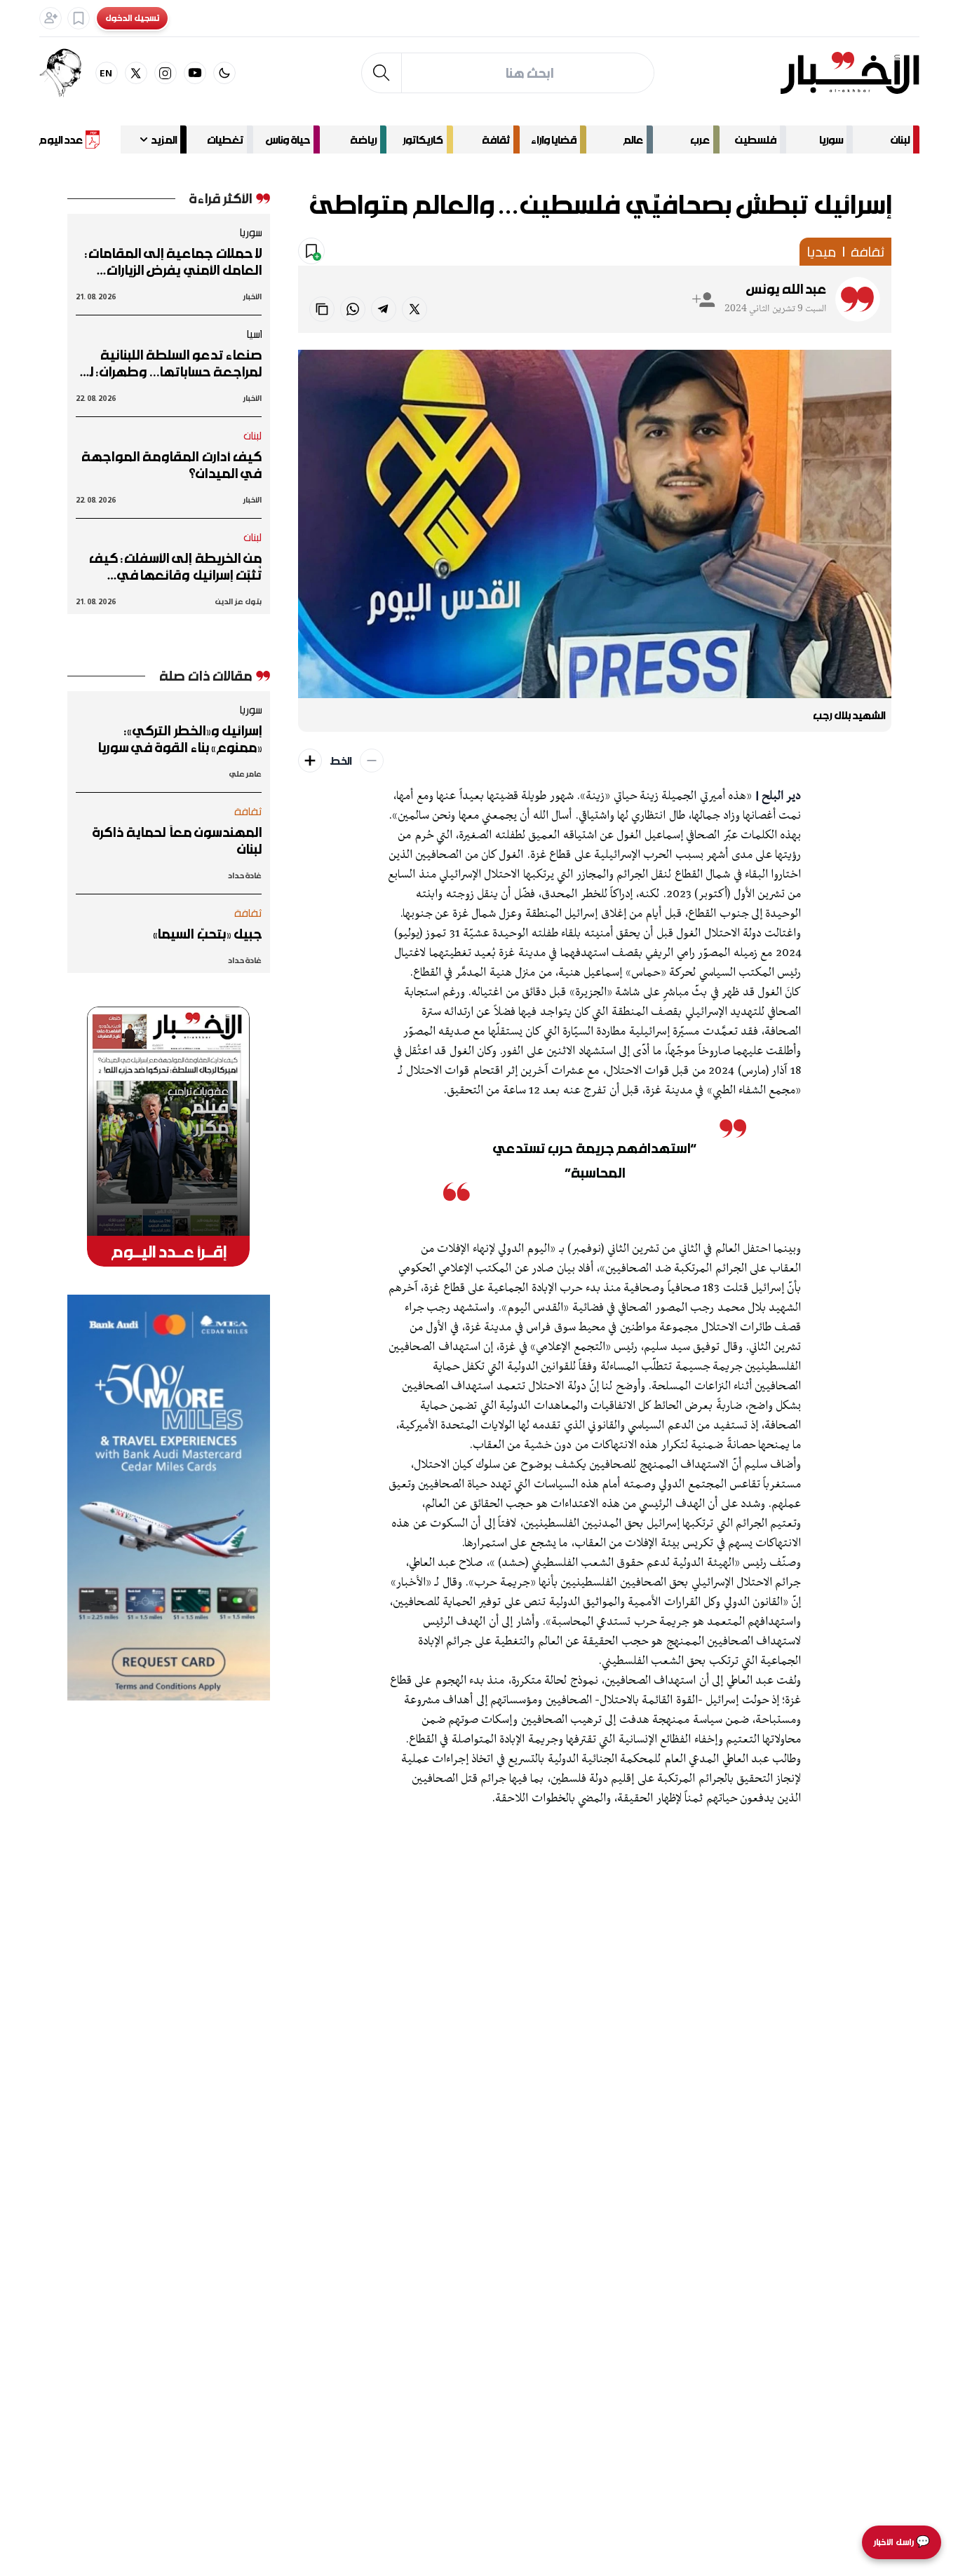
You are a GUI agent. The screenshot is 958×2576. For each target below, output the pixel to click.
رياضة (363, 139)
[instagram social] (166, 73)
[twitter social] (136, 73)
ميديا (821, 252)
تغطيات (225, 139)
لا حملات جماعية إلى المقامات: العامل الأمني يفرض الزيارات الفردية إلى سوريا (174, 261)
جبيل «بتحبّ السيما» (208, 934)
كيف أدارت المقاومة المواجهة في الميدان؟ (171, 465)
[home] (850, 73)
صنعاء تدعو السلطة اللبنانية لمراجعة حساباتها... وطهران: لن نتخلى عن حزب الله (171, 363)
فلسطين (756, 139)
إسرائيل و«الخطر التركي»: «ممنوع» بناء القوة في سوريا (180, 739)
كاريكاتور (423, 139)
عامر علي (245, 774)
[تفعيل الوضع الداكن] (224, 73)
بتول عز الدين (238, 601)
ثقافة (496, 139)
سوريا (831, 139)
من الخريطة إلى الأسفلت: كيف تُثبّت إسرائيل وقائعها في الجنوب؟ (176, 566)
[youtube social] (195, 73)
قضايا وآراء (554, 139)
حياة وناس (288, 139)
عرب (700, 139)
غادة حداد (245, 875)
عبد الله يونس (787, 289)
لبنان (900, 139)
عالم (633, 139)
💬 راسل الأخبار (902, 2542)
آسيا (254, 334)
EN (106, 73)
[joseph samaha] (67, 73)
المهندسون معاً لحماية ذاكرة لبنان (177, 840)
